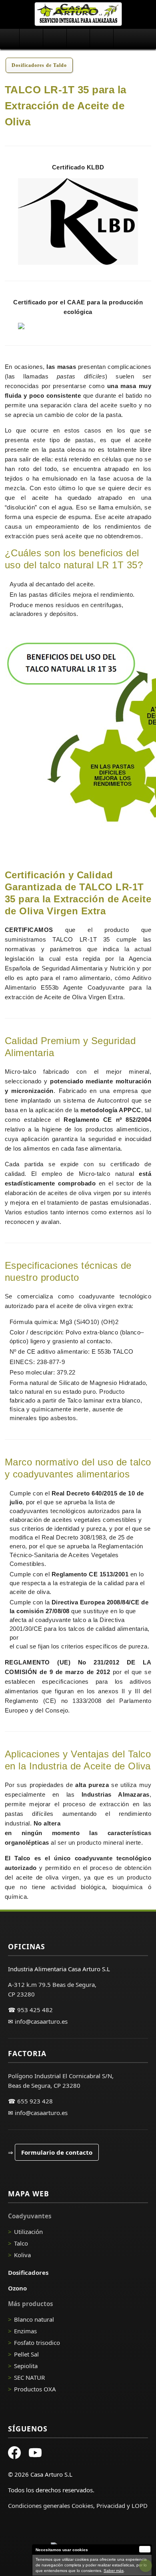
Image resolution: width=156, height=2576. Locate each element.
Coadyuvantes (31, 39)
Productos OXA (35, 2389)
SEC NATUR (29, 2377)
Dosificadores (55, 39)
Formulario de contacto (57, 2152)
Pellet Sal (26, 2354)
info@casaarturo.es (41, 2021)
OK (145, 2549)
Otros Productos (101, 39)
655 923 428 (35, 2101)
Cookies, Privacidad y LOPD (110, 2506)
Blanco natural (34, 2319)
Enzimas (25, 2331)
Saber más (114, 2571)
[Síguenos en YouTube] (35, 2454)
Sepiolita (26, 2366)
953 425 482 (35, 2010)
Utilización (28, 2232)
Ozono (78, 39)
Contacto (125, 39)
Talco (21, 2243)
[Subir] (146, 2566)
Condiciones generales (39, 2506)
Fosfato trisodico (37, 2343)
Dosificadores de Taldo (39, 65)
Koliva (22, 2255)
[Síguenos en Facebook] (14, 2454)
